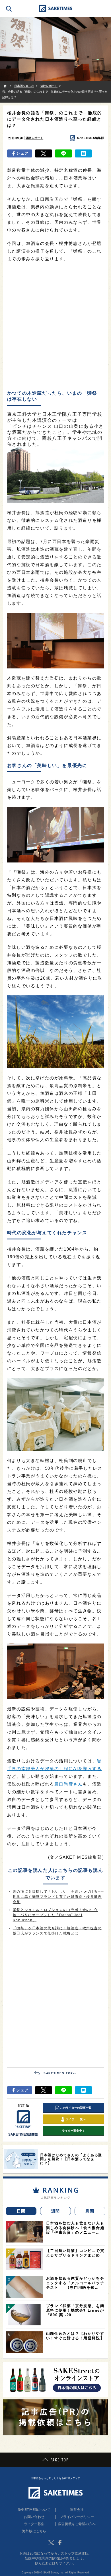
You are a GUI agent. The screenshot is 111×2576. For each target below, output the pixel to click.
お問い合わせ (34, 2517)
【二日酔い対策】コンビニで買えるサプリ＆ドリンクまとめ (75, 2253)
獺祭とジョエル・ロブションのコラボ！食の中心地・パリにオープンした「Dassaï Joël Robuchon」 (55, 1915)
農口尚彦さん (69, 1784)
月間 (90, 2211)
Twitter (51, 2543)
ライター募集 (34, 2524)
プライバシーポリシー (77, 2517)
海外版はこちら (34, 2531)
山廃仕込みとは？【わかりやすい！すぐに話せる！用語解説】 (75, 2336)
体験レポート (34, 138)
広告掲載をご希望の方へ (77, 2524)
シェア (22, 153)
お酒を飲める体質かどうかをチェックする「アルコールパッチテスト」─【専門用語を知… (75, 2283)
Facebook (60, 2543)
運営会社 (77, 2510)
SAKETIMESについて (34, 2510)
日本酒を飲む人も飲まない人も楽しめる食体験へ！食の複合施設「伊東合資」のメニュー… (75, 2228)
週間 (56, 2211)
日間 (21, 2211)
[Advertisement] (55, 327)
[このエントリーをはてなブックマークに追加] (83, 153)
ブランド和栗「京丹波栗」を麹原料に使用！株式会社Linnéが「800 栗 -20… (75, 2310)
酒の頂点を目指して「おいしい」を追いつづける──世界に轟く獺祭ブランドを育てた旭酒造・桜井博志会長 (58, 1897)
